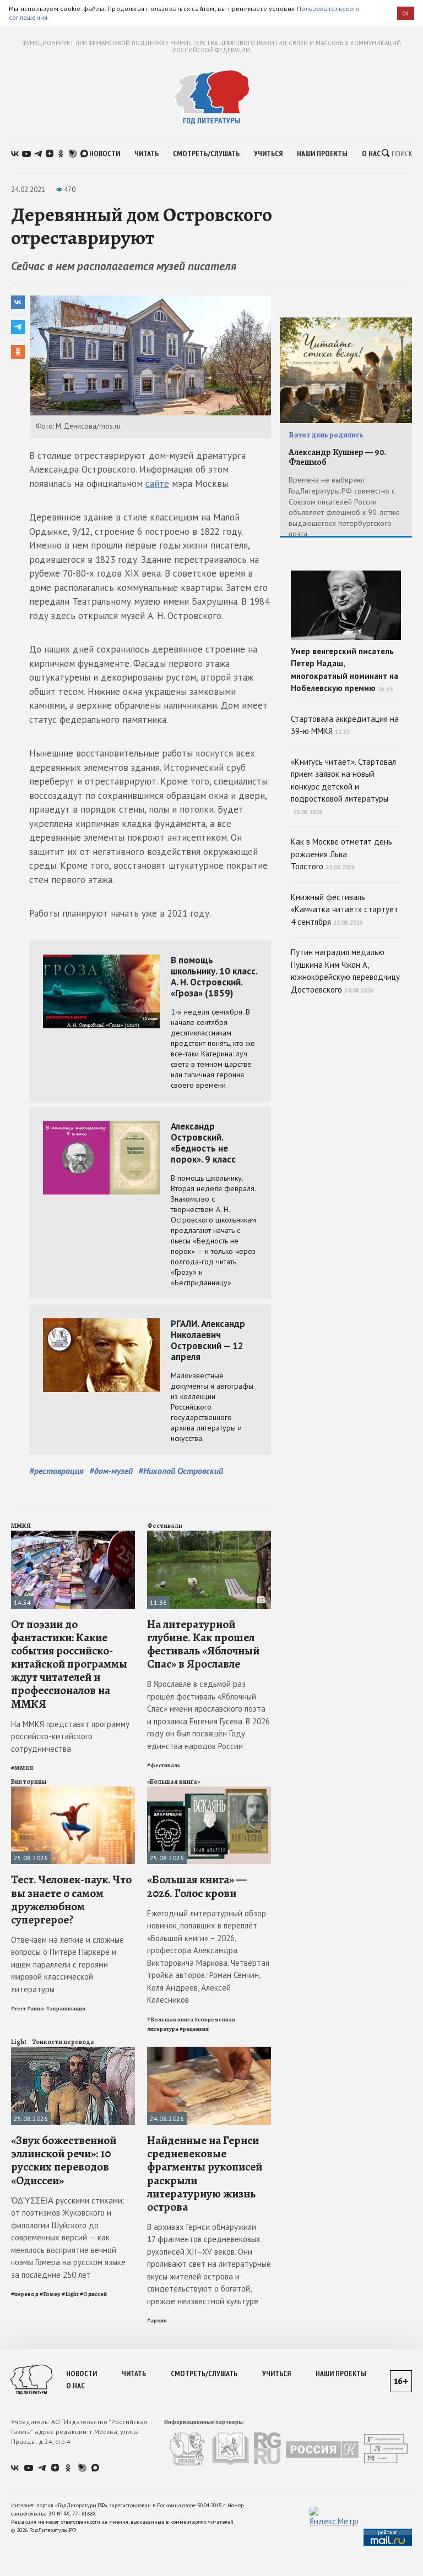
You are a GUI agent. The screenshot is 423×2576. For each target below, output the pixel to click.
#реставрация (56, 1471)
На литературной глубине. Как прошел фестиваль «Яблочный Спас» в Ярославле (203, 1644)
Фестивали (165, 1526)
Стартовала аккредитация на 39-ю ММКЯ (345, 725)
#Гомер (50, 2294)
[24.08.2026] (209, 2051)
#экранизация (66, 2008)
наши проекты (322, 154)
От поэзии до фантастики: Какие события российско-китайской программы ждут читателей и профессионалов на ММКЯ (69, 1664)
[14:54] (73, 1535)
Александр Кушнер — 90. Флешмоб (337, 457)
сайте (157, 484)
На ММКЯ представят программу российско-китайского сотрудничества (70, 1736)
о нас (371, 154)
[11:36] (209, 1535)
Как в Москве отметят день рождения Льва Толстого (341, 854)
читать (147, 154)
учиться (268, 154)
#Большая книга (170, 2019)
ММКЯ (21, 1526)
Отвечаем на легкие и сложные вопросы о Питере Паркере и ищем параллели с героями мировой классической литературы (67, 1964)
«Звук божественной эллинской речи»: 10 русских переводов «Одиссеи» (64, 2160)
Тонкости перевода (63, 2042)
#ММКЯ (22, 1768)
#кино (36, 2008)
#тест (18, 2008)
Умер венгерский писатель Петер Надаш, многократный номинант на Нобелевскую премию (345, 670)
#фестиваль (164, 1765)
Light (19, 2042)
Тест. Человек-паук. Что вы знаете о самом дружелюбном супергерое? (71, 1900)
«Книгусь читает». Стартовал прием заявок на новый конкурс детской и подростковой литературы (343, 786)
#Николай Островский (181, 1471)
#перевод (25, 2294)
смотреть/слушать (206, 154)
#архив (157, 2320)
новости (105, 154)
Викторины (29, 1782)
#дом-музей (111, 1471)
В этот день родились (326, 435)
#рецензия (194, 2029)
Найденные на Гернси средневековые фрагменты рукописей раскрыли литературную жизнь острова (205, 2174)
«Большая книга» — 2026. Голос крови (197, 1886)
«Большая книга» (173, 1782)
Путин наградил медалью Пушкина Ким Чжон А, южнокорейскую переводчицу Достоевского (345, 971)
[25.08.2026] (73, 1791)
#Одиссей (93, 2294)
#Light (70, 2294)
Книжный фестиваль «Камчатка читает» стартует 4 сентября (345, 909)
